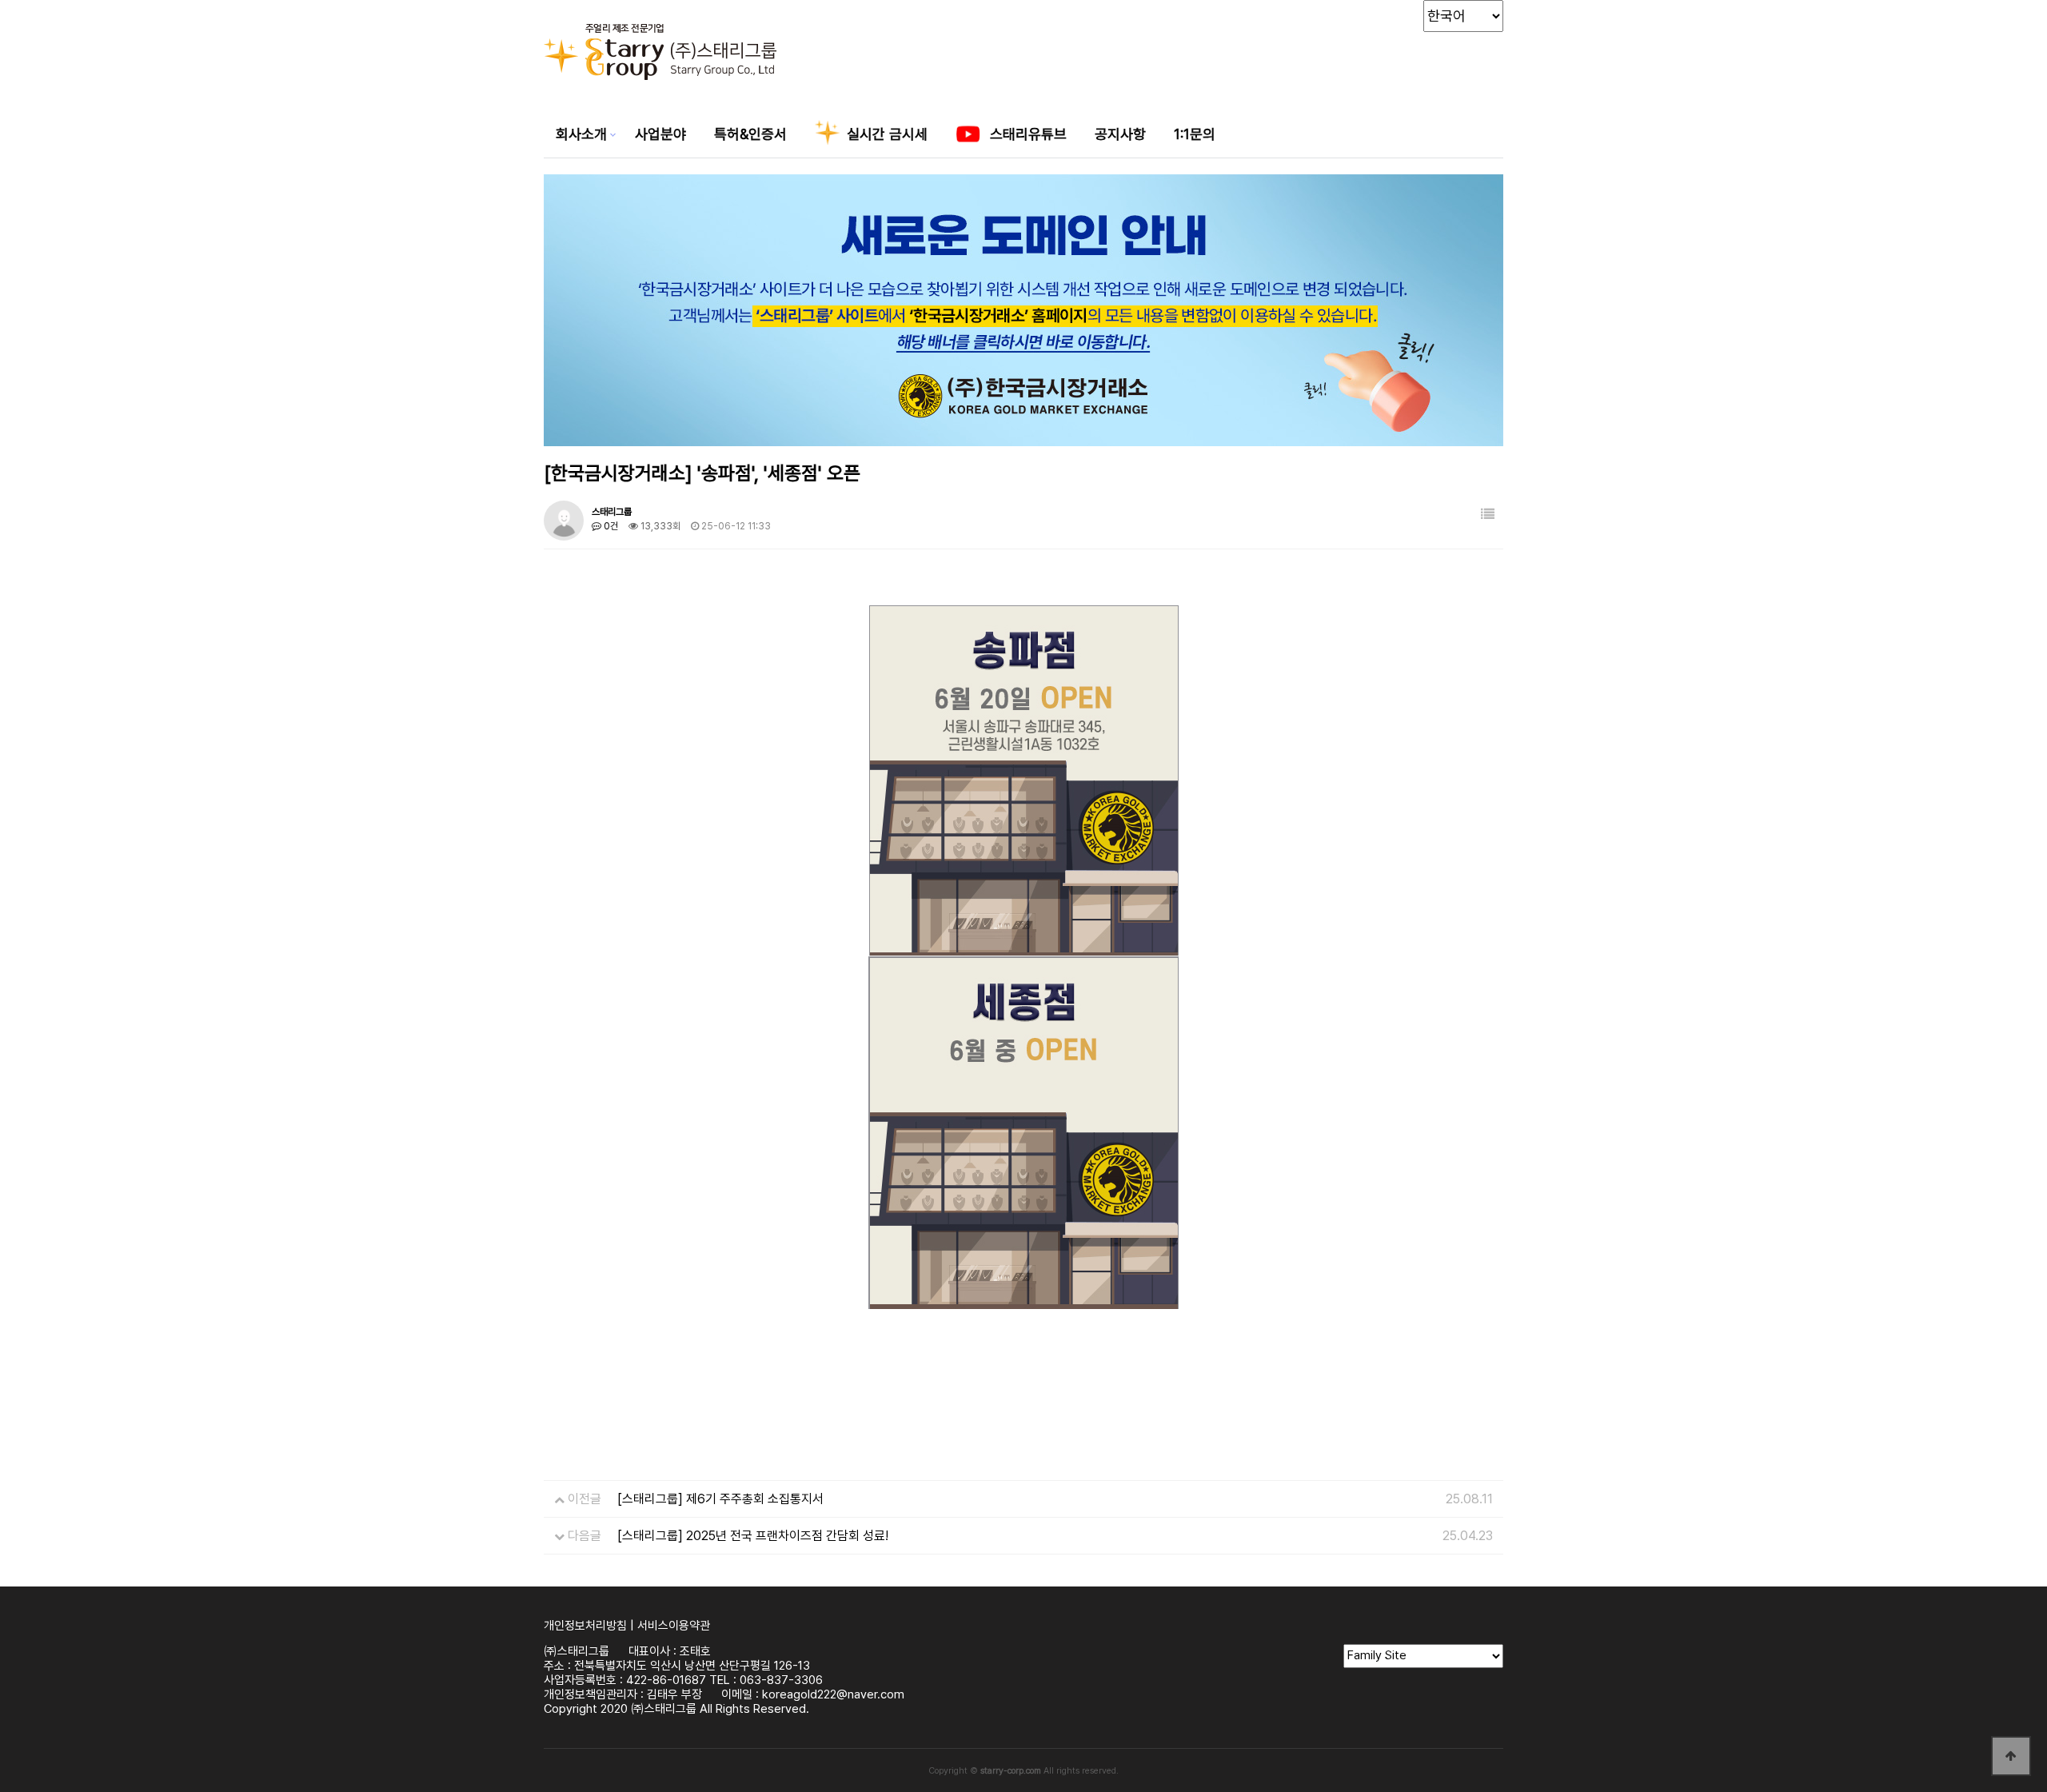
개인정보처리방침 (585, 1626)
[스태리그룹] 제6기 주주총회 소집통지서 (720, 1499)
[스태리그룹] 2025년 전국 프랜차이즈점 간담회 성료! (753, 1536)
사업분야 (660, 134)
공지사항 (1120, 134)
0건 (610, 526)
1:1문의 (1195, 134)
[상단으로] (2011, 1756)
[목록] (1488, 515)
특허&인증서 (750, 134)
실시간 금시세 (885, 134)
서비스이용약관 (674, 1626)
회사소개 (581, 134)
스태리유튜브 (1026, 134)
